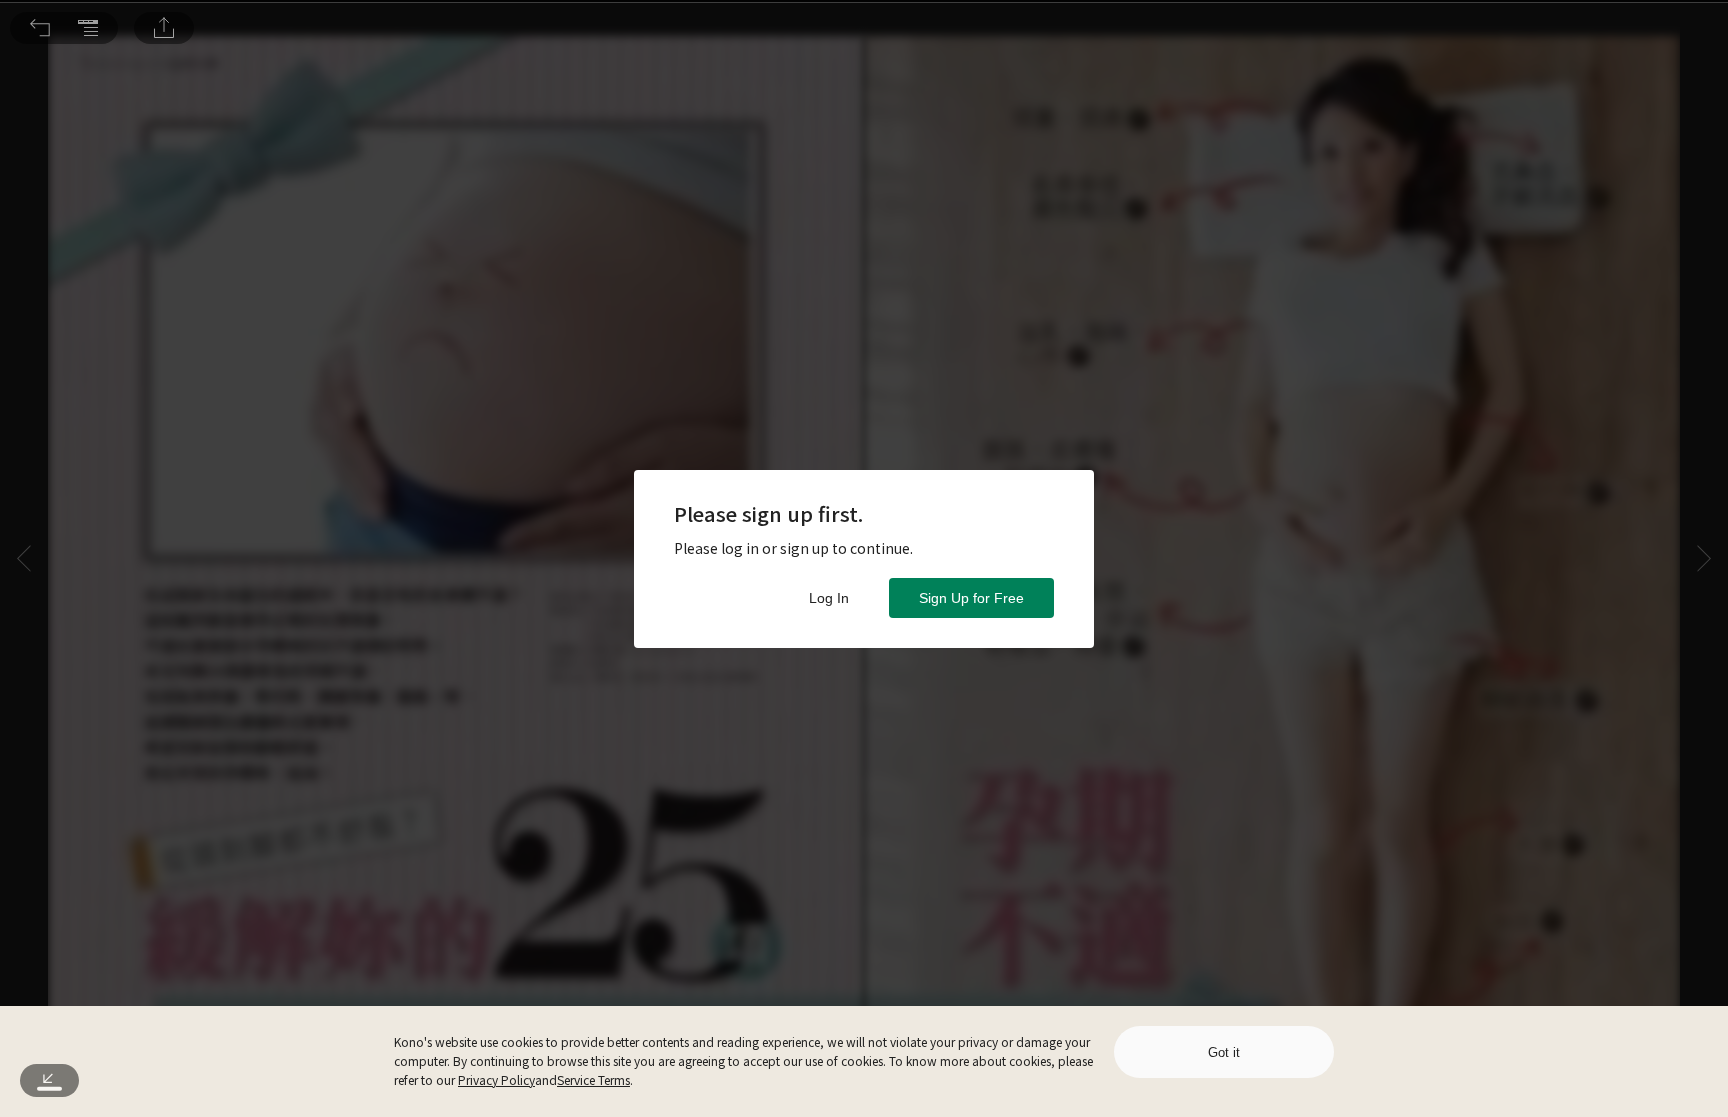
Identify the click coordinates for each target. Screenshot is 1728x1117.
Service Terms (593, 1079)
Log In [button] (829, 598)
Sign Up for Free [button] (971, 598)
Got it (1224, 1052)
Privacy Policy (496, 1079)
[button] (40, 28)
